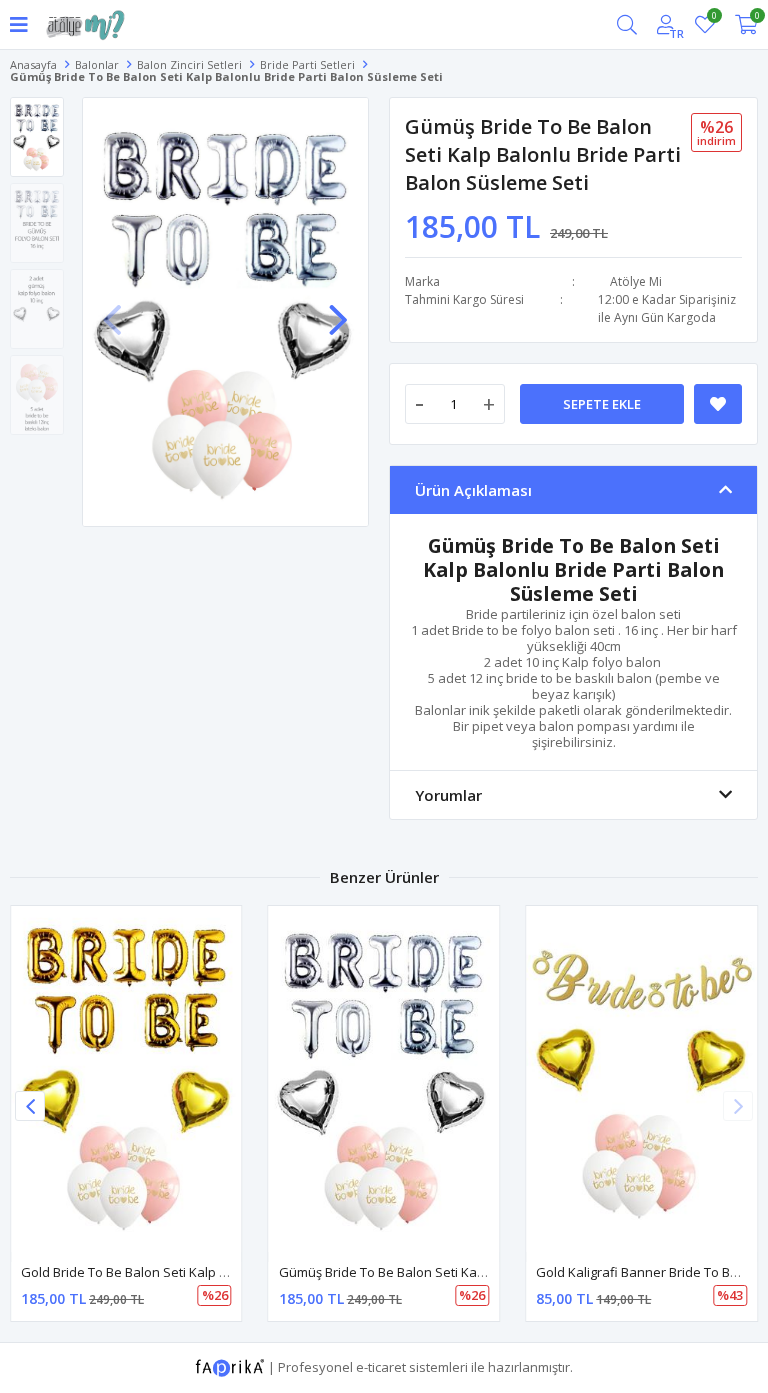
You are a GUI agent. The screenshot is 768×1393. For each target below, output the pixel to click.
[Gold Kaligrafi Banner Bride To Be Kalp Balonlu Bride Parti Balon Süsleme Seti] (641, 1079)
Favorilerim (713, 18)
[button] (338, 310)
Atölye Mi (636, 281)
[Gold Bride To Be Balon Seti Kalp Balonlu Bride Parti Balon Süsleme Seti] (126, 1079)
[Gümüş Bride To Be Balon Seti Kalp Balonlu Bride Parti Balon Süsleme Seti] (384, 1079)
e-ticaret (381, 1366)
